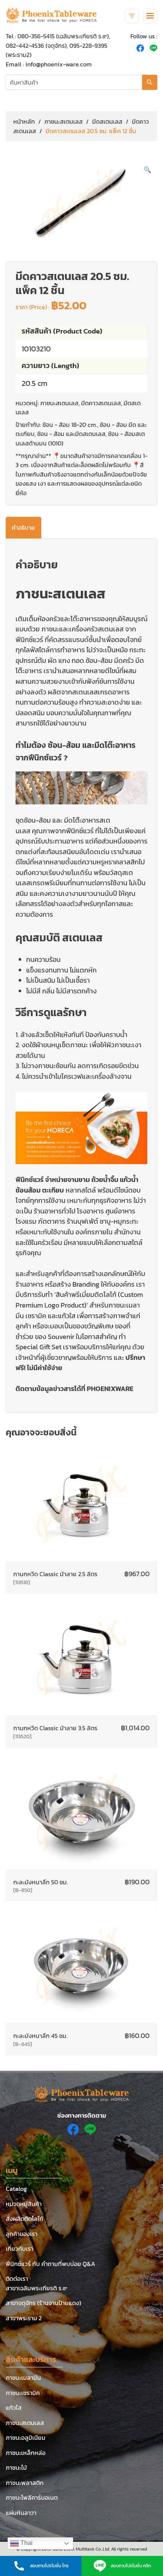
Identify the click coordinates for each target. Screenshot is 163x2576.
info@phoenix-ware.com (59, 64)
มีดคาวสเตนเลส (101, 403)
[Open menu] (150, 16)
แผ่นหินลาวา (21, 2513)
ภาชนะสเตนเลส (63, 121)
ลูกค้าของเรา (22, 2234)
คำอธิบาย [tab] (23, 527)
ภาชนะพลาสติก (25, 2483)
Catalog (16, 2189)
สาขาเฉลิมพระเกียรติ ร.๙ (36, 2288)
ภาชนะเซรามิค (23, 2393)
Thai (26, 2543)
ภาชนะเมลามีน (23, 2378)
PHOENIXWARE (110, 1389)
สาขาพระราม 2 (24, 2318)
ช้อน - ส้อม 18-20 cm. (70, 425)
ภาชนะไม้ (16, 2467)
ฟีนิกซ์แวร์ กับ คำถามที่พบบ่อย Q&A (50, 2264)
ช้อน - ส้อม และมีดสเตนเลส (71, 434)
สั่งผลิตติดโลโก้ (24, 2219)
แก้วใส (14, 2408)
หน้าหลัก (24, 121)
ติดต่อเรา (17, 2279)
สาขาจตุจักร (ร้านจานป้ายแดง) (43, 2303)
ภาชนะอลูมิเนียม (26, 2438)
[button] (147, 170)
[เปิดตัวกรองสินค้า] (132, 16)
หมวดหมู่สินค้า (24, 2204)
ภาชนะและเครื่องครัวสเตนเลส (82, 629)
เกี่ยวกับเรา (20, 2249)
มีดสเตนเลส (107, 121)
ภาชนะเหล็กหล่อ (26, 2453)
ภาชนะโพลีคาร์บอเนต (32, 2497)
